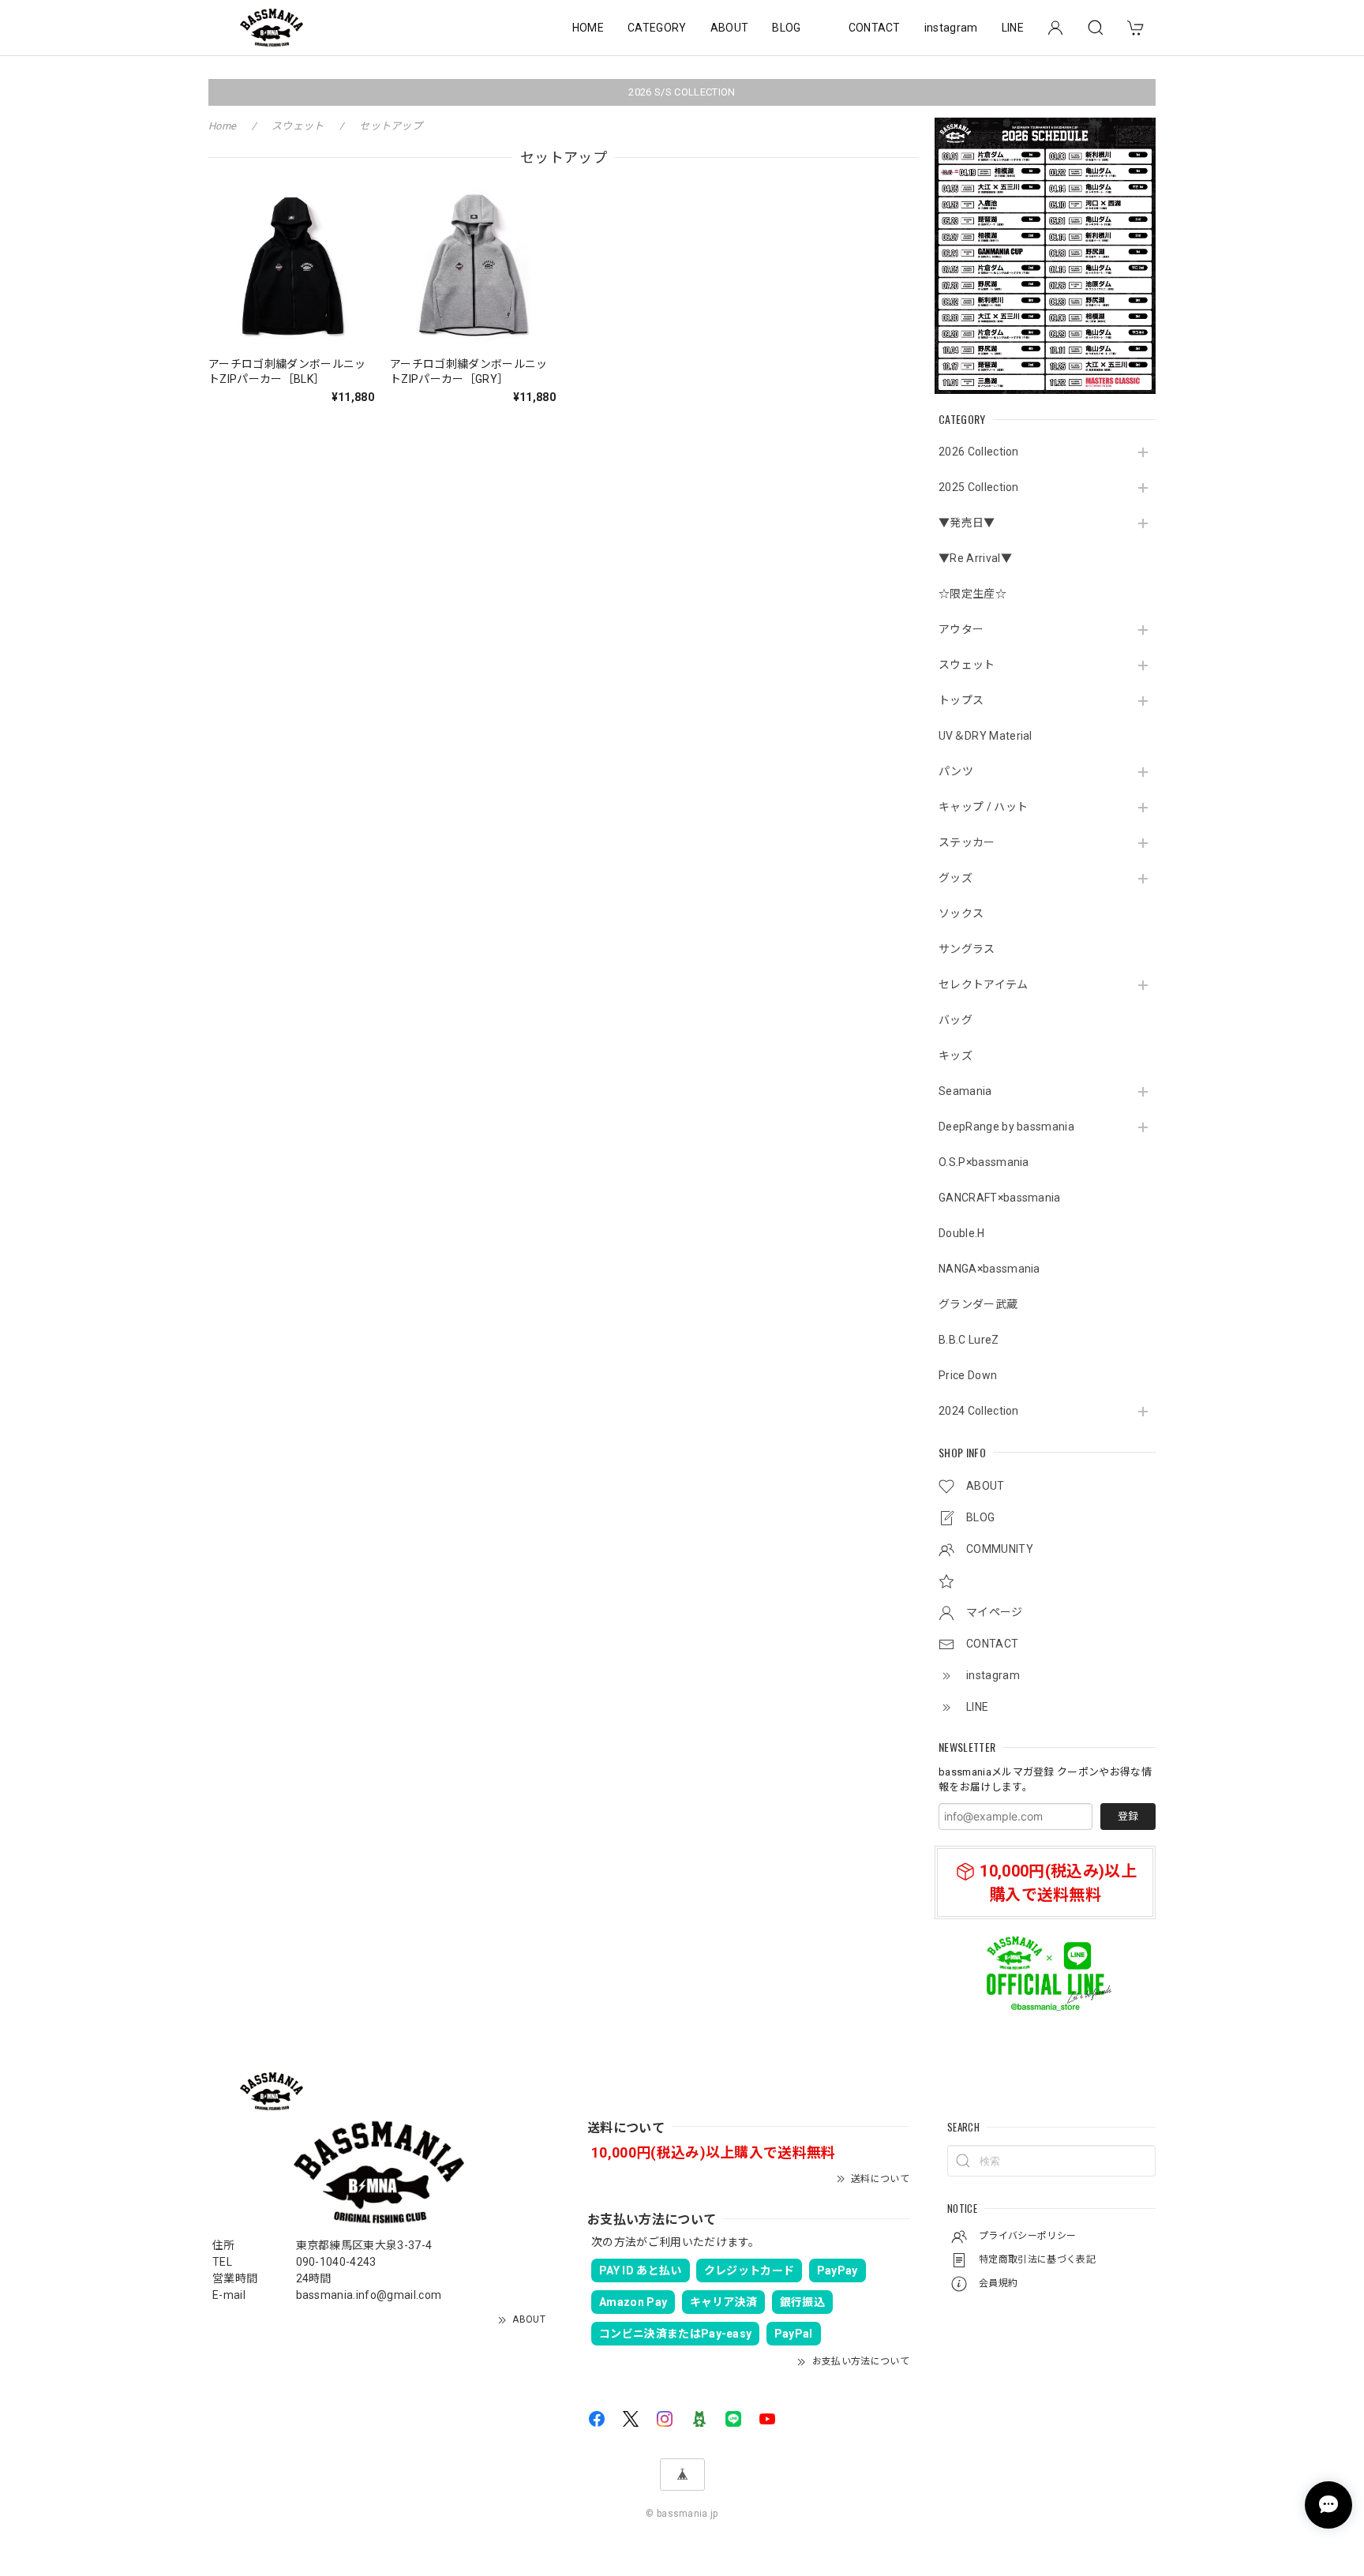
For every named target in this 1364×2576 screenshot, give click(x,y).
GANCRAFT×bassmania (1000, 1198)
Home (222, 126)
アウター (961, 629)
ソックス (961, 913)
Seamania (965, 1091)
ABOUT (730, 28)
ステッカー (967, 842)
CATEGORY (657, 28)
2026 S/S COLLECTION (682, 92)
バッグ (956, 1020)
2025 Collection (979, 487)
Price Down (968, 1375)
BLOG (786, 28)
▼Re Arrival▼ (975, 558)
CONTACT (875, 28)
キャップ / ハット (983, 807)
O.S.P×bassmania (984, 1162)
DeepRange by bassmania (1006, 1127)
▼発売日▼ (967, 523)
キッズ (956, 1056)
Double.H (962, 1233)
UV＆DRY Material (986, 736)
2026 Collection (979, 452)
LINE (1013, 28)
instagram (951, 28)
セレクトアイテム (984, 984)
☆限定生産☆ (972, 594)
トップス (961, 700)
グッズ (956, 878)
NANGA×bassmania (989, 1269)
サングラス (967, 949)
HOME (588, 28)
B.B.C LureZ (969, 1340)
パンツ (956, 771)
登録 (1128, 1816)
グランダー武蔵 (978, 1304)
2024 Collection (979, 1411)
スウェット (967, 665)
